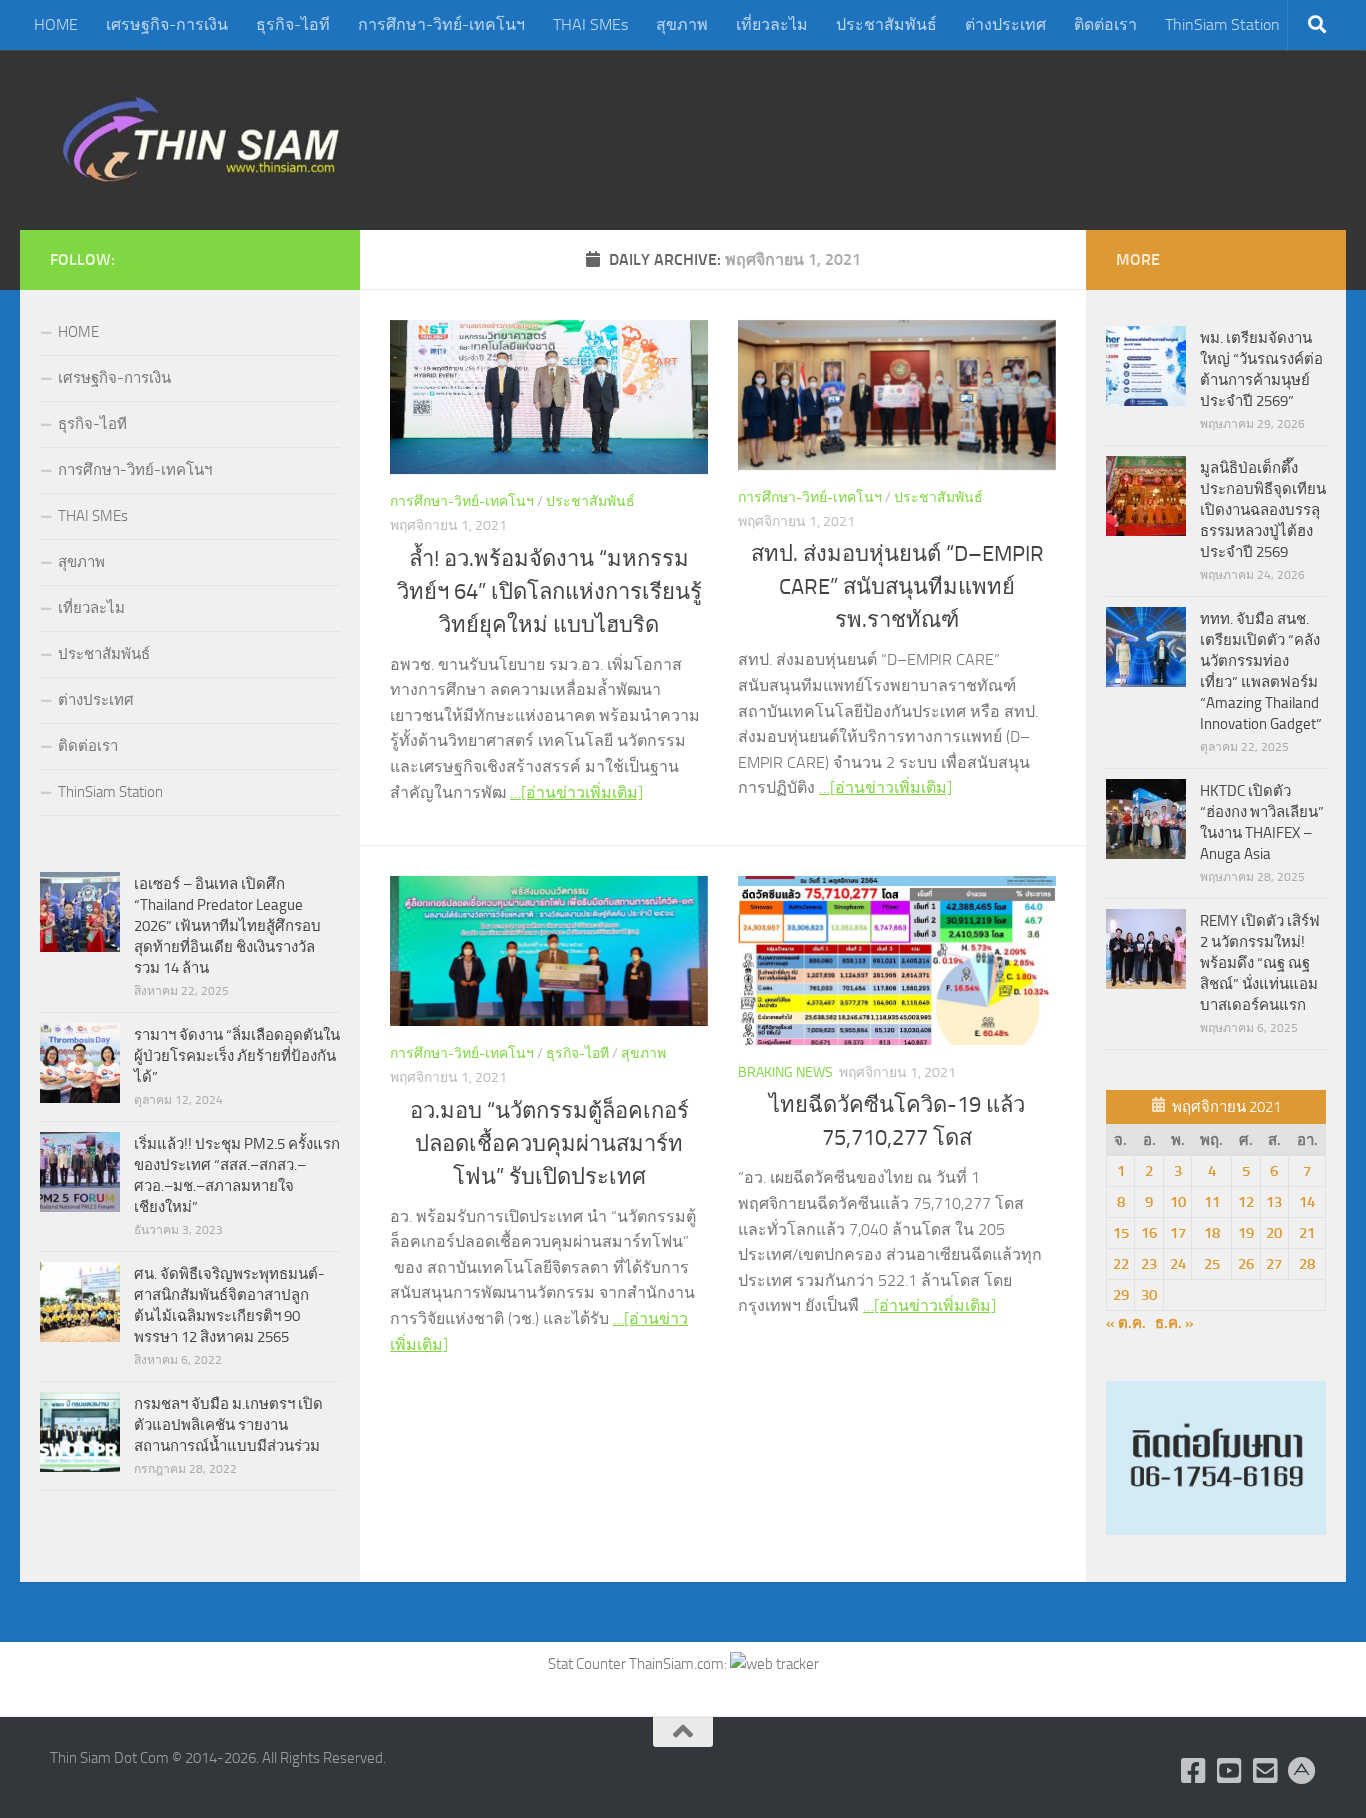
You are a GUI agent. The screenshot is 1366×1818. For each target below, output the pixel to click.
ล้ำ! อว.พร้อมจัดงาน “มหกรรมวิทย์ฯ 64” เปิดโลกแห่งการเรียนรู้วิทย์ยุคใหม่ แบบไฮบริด (549, 592)
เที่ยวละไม (772, 24)
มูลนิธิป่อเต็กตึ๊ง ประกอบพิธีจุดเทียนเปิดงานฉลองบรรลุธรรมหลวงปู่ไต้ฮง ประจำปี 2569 (1263, 510)
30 (1149, 1295)
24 (1178, 1264)
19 (1246, 1233)
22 (1121, 1264)
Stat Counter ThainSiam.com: (639, 1664)
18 (1212, 1233)
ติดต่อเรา (1105, 24)
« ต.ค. (1126, 1323)
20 (1274, 1233)
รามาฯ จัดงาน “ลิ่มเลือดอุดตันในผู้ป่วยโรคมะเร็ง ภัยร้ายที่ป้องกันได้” (237, 1056)
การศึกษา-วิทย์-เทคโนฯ (441, 24)
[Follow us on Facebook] (1194, 1771)
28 (1307, 1264)
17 (1178, 1233)
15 (1121, 1233)
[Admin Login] (1302, 1771)
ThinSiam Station (1222, 24)
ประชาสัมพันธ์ (886, 24)
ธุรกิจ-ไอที (293, 24)
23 (1149, 1264)
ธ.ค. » (1174, 1323)
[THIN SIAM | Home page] (201, 140)
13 (1274, 1202)
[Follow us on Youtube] (1230, 1771)
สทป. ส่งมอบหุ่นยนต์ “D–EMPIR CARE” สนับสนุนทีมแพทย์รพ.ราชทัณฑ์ (897, 587)
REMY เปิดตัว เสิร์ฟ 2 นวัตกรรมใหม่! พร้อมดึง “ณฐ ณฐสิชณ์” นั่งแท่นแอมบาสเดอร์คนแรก (1260, 963)
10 (1178, 1202)
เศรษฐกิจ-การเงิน (167, 24)
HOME (56, 24)
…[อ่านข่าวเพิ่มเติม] (576, 792)
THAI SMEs (590, 24)
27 (1274, 1264)
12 (1246, 1202)
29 (1121, 1295)
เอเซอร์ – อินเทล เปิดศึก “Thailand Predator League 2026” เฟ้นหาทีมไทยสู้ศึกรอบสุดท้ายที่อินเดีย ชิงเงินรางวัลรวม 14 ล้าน (227, 926)
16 (1149, 1233)
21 (1307, 1233)
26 (1246, 1264)
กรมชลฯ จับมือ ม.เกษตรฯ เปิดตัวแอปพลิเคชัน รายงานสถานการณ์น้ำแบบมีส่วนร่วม (228, 1425)
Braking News (785, 1072)
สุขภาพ (682, 24)
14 (1307, 1202)
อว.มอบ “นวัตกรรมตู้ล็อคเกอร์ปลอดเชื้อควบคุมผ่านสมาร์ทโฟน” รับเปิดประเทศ (549, 1144)
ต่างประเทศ (1005, 24)
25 (1212, 1264)
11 (1212, 1202)
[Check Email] (1266, 1771)
